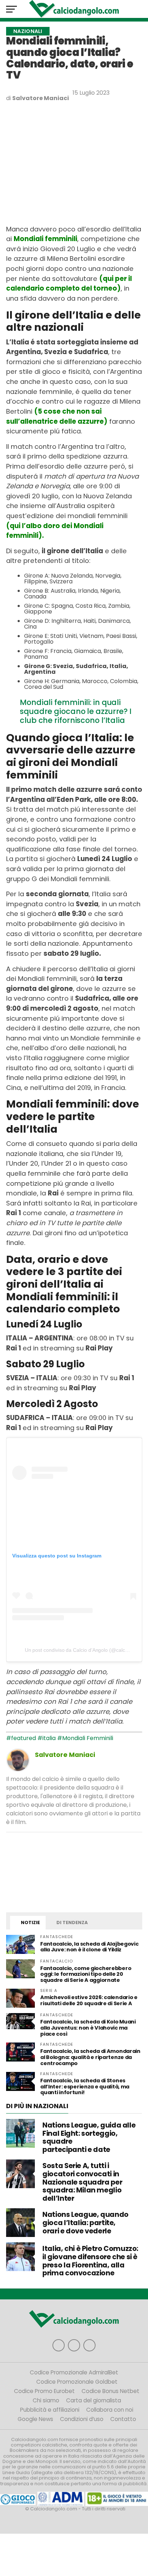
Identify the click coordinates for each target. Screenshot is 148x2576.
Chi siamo (46, 2400)
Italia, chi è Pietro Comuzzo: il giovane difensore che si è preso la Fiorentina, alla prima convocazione (90, 2261)
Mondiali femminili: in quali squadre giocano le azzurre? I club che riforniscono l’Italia (76, 711)
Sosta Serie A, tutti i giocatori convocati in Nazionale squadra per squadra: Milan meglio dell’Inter (82, 2182)
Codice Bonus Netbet (110, 2391)
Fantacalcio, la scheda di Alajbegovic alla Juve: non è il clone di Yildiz (89, 1947)
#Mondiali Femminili (85, 1738)
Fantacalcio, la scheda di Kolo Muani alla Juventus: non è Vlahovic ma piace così (88, 2028)
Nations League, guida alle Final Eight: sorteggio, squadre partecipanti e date (89, 2137)
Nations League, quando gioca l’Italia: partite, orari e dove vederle (85, 2223)
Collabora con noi (110, 2410)
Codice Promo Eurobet (44, 2391)
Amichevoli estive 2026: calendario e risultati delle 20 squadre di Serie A (89, 2000)
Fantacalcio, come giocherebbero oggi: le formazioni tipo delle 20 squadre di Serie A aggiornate (86, 1974)
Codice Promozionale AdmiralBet (74, 2372)
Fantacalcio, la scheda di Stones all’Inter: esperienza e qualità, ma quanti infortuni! (85, 2087)
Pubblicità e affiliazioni (50, 2410)
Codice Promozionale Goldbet (77, 2382)
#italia (47, 1738)
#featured (21, 1738)
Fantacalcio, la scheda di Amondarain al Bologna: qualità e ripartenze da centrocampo (90, 2057)
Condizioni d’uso (82, 2419)
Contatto (123, 2419)
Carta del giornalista (94, 2400)
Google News (35, 2419)
